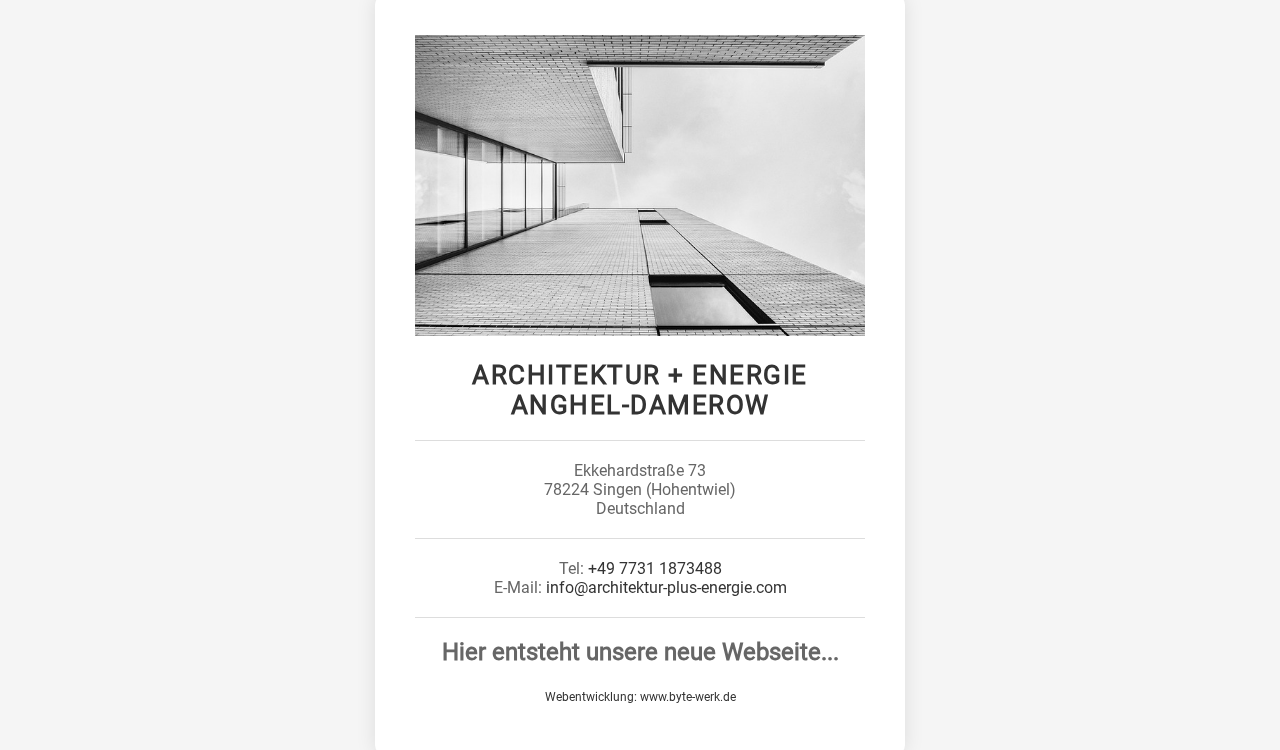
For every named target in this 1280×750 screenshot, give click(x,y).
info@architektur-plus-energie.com (666, 587)
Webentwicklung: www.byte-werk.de (640, 697)
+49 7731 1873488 (655, 568)
